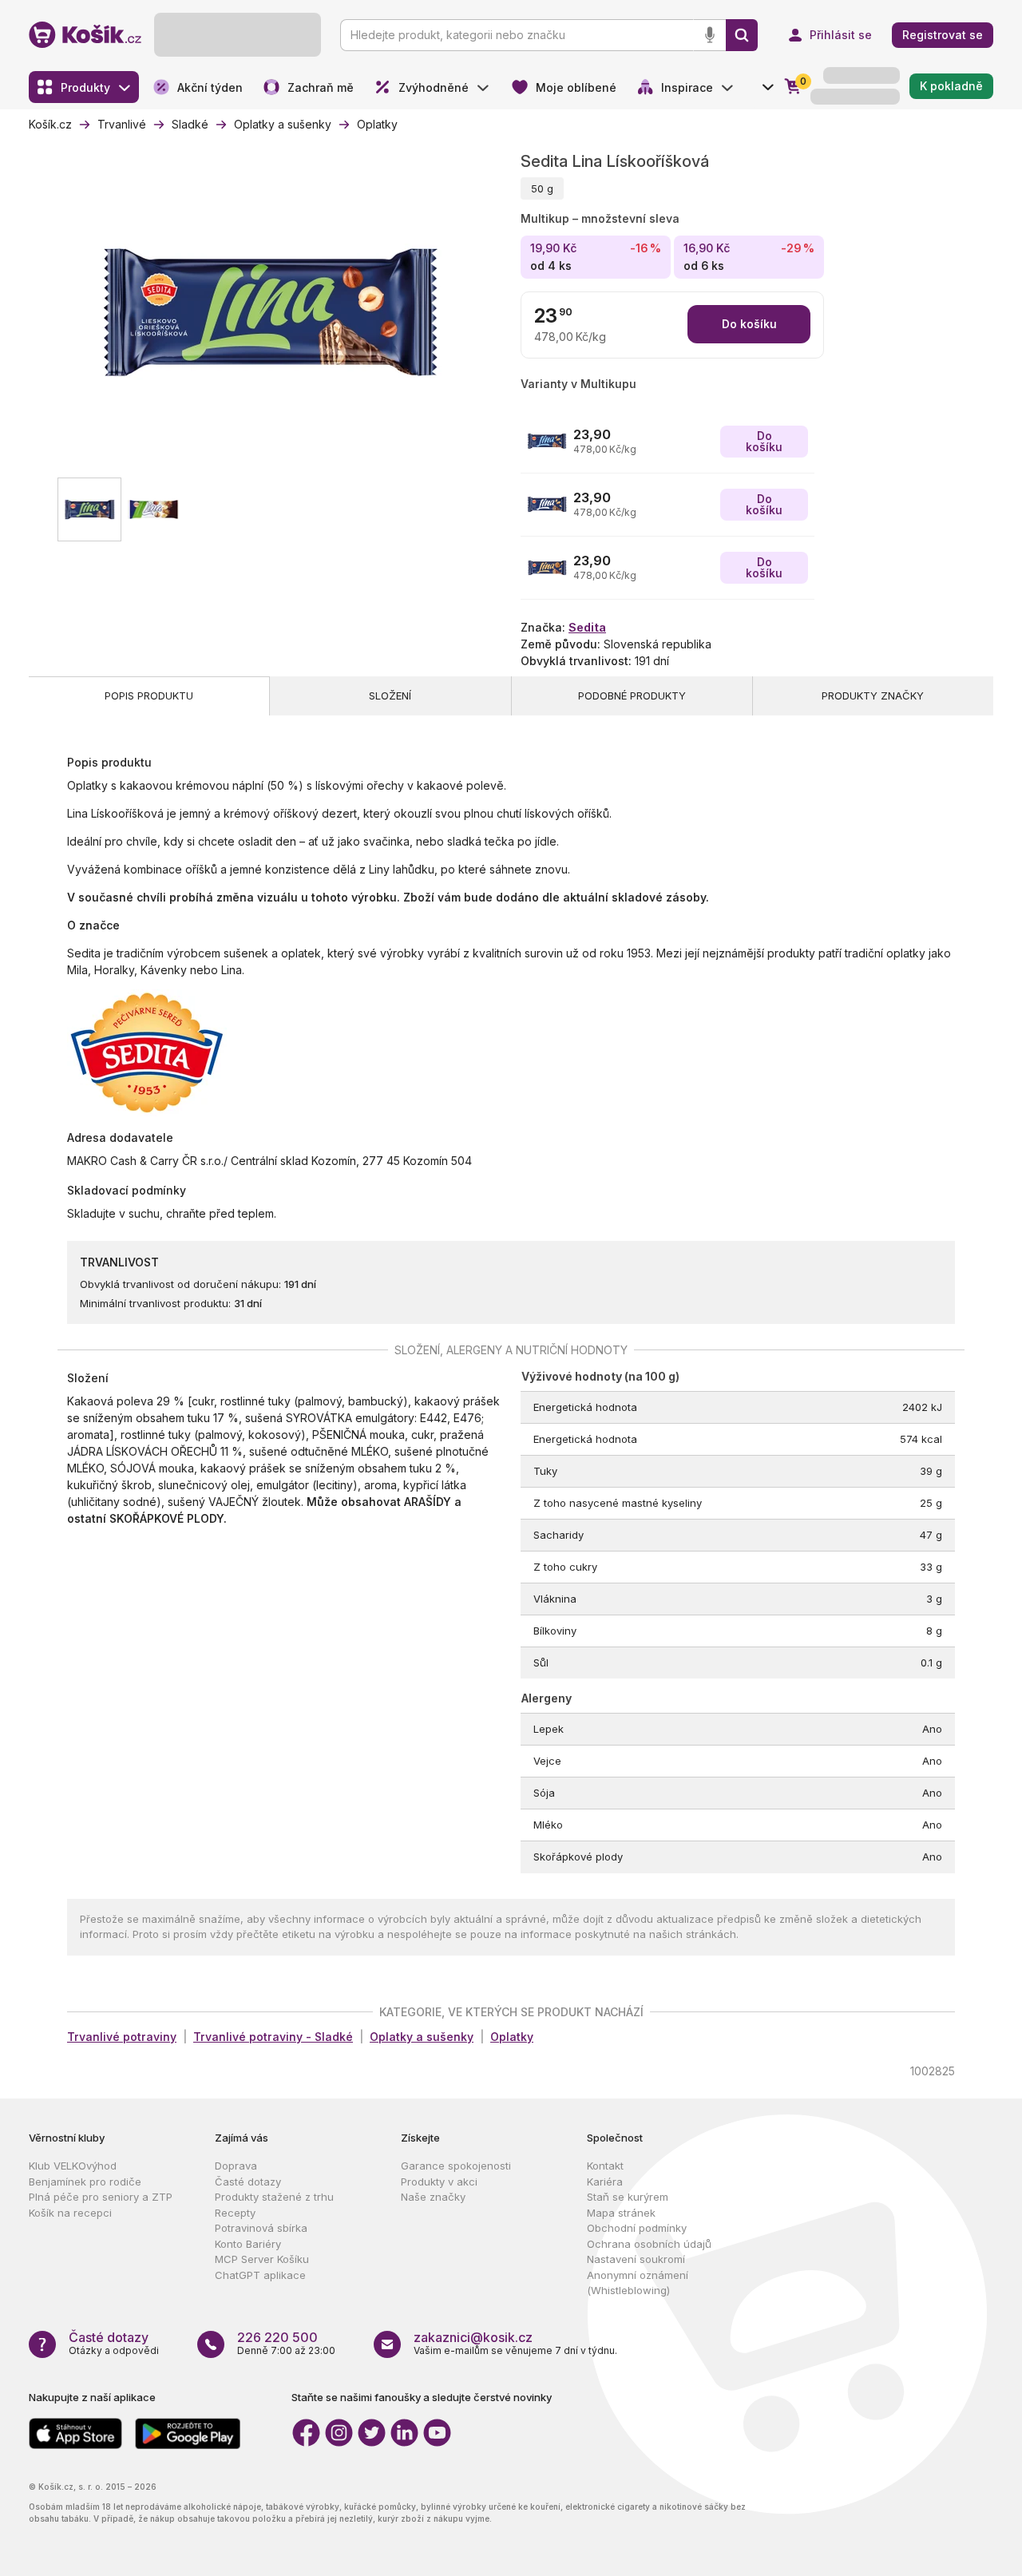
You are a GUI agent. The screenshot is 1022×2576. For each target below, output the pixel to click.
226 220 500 (277, 2337)
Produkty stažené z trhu (274, 2197)
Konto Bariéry (248, 2244)
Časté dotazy (248, 2182)
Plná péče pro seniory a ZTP (101, 2197)
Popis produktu (149, 696)
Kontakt (605, 2166)
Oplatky (512, 2037)
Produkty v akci (439, 2182)
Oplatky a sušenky (422, 2037)
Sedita (587, 627)
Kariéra (605, 2182)
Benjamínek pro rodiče (85, 2182)
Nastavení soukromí (636, 2259)
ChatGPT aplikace (260, 2275)
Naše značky (433, 2197)
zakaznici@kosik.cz (473, 2337)
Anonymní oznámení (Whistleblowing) (638, 2283)
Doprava (236, 2166)
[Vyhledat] (742, 35)
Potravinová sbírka (261, 2228)
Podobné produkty (632, 696)
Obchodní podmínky (637, 2228)
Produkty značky (873, 696)
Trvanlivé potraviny (122, 2037)
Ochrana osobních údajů (649, 2244)
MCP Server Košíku (262, 2259)
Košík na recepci (70, 2213)
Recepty (235, 2213)
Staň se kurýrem (628, 2197)
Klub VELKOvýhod (73, 2166)
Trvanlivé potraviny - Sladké (273, 2037)
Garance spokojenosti (456, 2166)
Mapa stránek (621, 2213)
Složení (390, 696)
